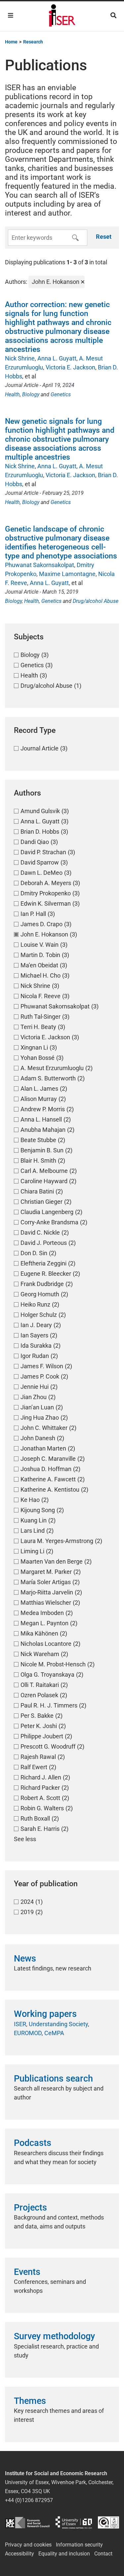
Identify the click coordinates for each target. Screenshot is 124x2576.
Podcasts (33, 2143)
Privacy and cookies (28, 2545)
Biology (31, 394)
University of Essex (74, 2522)
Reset (104, 237)
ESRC (27, 2522)
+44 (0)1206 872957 (29, 2500)
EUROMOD (28, 2033)
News (25, 1959)
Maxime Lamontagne (67, 574)
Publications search (53, 2079)
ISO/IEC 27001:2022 (108, 2522)
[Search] (113, 15)
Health (12, 394)
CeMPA (54, 2033)
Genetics (61, 394)
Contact (103, 2554)
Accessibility (20, 2554)
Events (27, 2272)
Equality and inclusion (64, 2554)
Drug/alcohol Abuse (96, 601)
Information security (79, 2545)
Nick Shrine (20, 358)
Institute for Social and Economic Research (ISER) (62, 16)
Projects (30, 2208)
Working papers (45, 2014)
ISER (20, 2024)
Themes (30, 2401)
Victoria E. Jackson (70, 367)
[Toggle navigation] (11, 15)
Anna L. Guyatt (57, 358)
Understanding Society (58, 2024)
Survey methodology (54, 2336)
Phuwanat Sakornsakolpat (40, 565)
